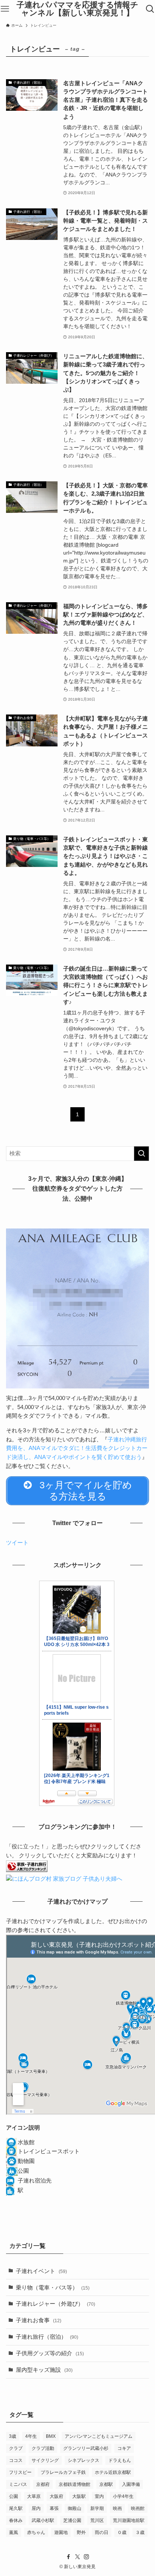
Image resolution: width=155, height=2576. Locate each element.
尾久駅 (16, 2508)
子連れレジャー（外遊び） (55, 2304)
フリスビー (20, 2472)
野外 (81, 2532)
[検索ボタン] (150, 9)
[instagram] (87, 2557)
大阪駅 (79, 2496)
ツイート (17, 1543)
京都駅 (106, 2484)
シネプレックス (84, 2460)
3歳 (13, 2436)
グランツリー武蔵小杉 (86, 2448)
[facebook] (68, 2557)
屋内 (36, 2508)
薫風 (14, 2532)
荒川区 (97, 2520)
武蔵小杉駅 (43, 2520)
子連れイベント (41, 2271)
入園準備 (131, 2484)
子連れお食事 (39, 2320)
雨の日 (102, 2532)
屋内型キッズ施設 (44, 2370)
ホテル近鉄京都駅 (113, 2472)
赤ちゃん (36, 2532)
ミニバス (18, 2484)
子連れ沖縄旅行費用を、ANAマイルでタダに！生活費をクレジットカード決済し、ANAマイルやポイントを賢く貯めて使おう (77, 1448)
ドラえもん (120, 2460)
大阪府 (56, 2496)
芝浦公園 (72, 2520)
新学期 (97, 2508)
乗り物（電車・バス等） (53, 2288)
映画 (117, 2508)
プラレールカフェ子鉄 (63, 2472)
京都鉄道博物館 (74, 2484)
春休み (16, 2520)
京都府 (43, 2484)
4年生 (31, 2436)
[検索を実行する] (141, 1154)
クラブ (16, 2448)
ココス (16, 2460)
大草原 (34, 2496)
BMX (51, 2436)
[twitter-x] (77, 2557)
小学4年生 (123, 2496)
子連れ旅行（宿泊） (47, 2337)
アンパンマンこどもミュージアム (99, 2436)
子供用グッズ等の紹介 (50, 2353)
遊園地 (61, 2532)
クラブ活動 (43, 2448)
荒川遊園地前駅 (129, 2520)
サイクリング (45, 2460)
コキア (124, 2448)
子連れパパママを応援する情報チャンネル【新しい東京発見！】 (77, 9)
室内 (99, 2496)
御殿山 (74, 2508)
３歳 (140, 2532)
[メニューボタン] (5, 9)
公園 (14, 2496)
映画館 (138, 2508)
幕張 (54, 2508)
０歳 (122, 2532)
